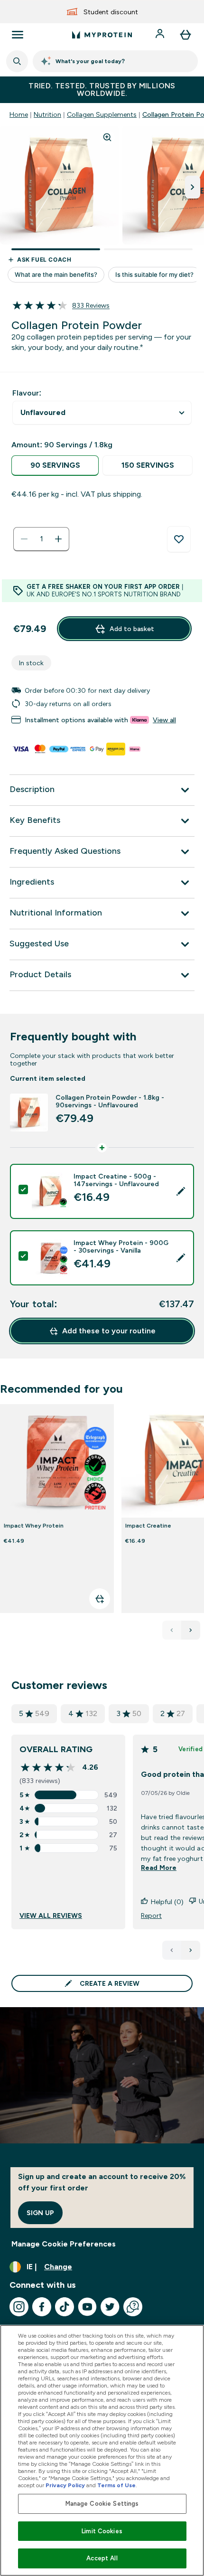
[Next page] (191, 1950)
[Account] (161, 35)
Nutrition (47, 114)
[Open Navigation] (18, 35)
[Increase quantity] (58, 539)
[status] (41, 539)
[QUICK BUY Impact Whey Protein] (100, 1599)
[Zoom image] (107, 137)
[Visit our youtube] (87, 2307)
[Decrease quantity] (24, 539)
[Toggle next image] (193, 187)
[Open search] (17, 61)
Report (151, 1915)
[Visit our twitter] (110, 2307)
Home (19, 114)
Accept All (102, 2558)
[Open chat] (133, 2307)
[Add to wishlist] (179, 539)
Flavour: (27, 393)
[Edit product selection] (181, 1191)
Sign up (40, 2213)
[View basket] (185, 35)
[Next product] (191, 1630)
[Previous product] (172, 1630)
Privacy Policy (65, 2485)
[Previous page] (172, 1950)
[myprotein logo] (102, 35)
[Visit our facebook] (42, 2307)
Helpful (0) (167, 1902)
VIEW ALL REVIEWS (51, 1915)
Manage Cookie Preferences (64, 2244)
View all (164, 720)
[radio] (55, 466)
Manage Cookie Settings (102, 2504)
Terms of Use (116, 2485)
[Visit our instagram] (19, 2307)
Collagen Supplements (102, 114)
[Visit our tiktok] (65, 2307)
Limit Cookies (102, 2531)
